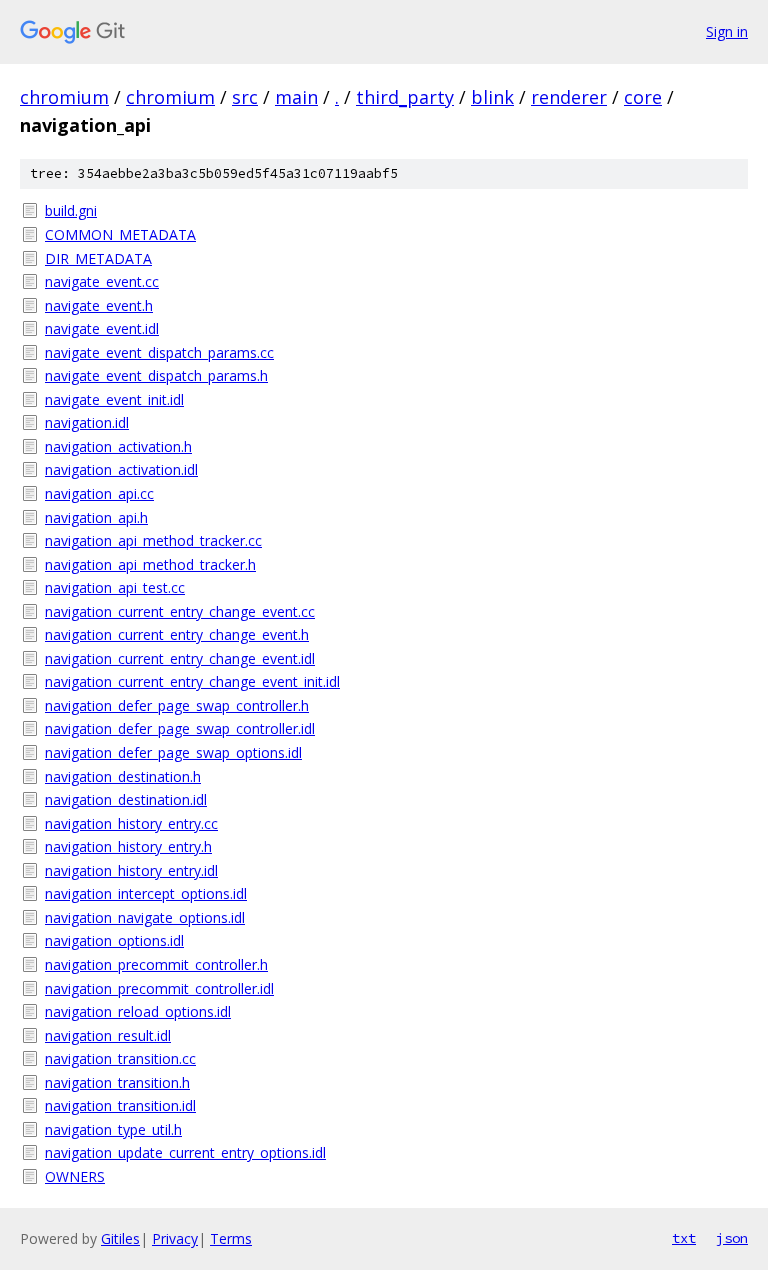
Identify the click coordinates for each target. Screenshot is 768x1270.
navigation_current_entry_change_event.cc (180, 611)
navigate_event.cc (102, 281)
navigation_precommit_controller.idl (159, 988)
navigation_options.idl (114, 940)
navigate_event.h (99, 305)
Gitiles (120, 1238)
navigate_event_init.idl (114, 399)
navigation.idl (87, 422)
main (296, 97)
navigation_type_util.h (113, 1129)
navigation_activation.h (118, 446)
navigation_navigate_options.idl (145, 917)
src (245, 97)
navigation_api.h (96, 517)
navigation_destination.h (123, 776)
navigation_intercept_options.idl (146, 893)
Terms (231, 1238)
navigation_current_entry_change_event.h (177, 634)
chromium (64, 97)
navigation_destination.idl (126, 799)
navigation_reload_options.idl (138, 1011)
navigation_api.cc (99, 493)
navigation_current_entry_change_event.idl (180, 658)
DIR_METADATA (98, 258)
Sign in (727, 31)
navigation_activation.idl (121, 469)
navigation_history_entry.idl (131, 870)
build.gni (71, 210)
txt (684, 1238)
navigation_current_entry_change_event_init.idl (192, 681)
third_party (405, 97)
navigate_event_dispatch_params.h (156, 375)
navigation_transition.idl (120, 1105)
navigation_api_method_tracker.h (150, 564)
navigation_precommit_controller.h (156, 964)
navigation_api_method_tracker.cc (153, 540)
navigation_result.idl (108, 1035)
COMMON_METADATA (120, 234)
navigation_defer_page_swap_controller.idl (180, 728)
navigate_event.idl (102, 328)
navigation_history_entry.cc (131, 823)
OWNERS (75, 1176)
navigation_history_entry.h (128, 846)
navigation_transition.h (117, 1082)
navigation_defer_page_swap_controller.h (177, 705)
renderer (569, 97)
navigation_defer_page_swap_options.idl (173, 752)
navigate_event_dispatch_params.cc (159, 352)
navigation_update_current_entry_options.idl (185, 1152)
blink (492, 97)
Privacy (175, 1238)
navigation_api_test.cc (115, 587)
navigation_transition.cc (120, 1058)
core (643, 97)
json (732, 1238)
